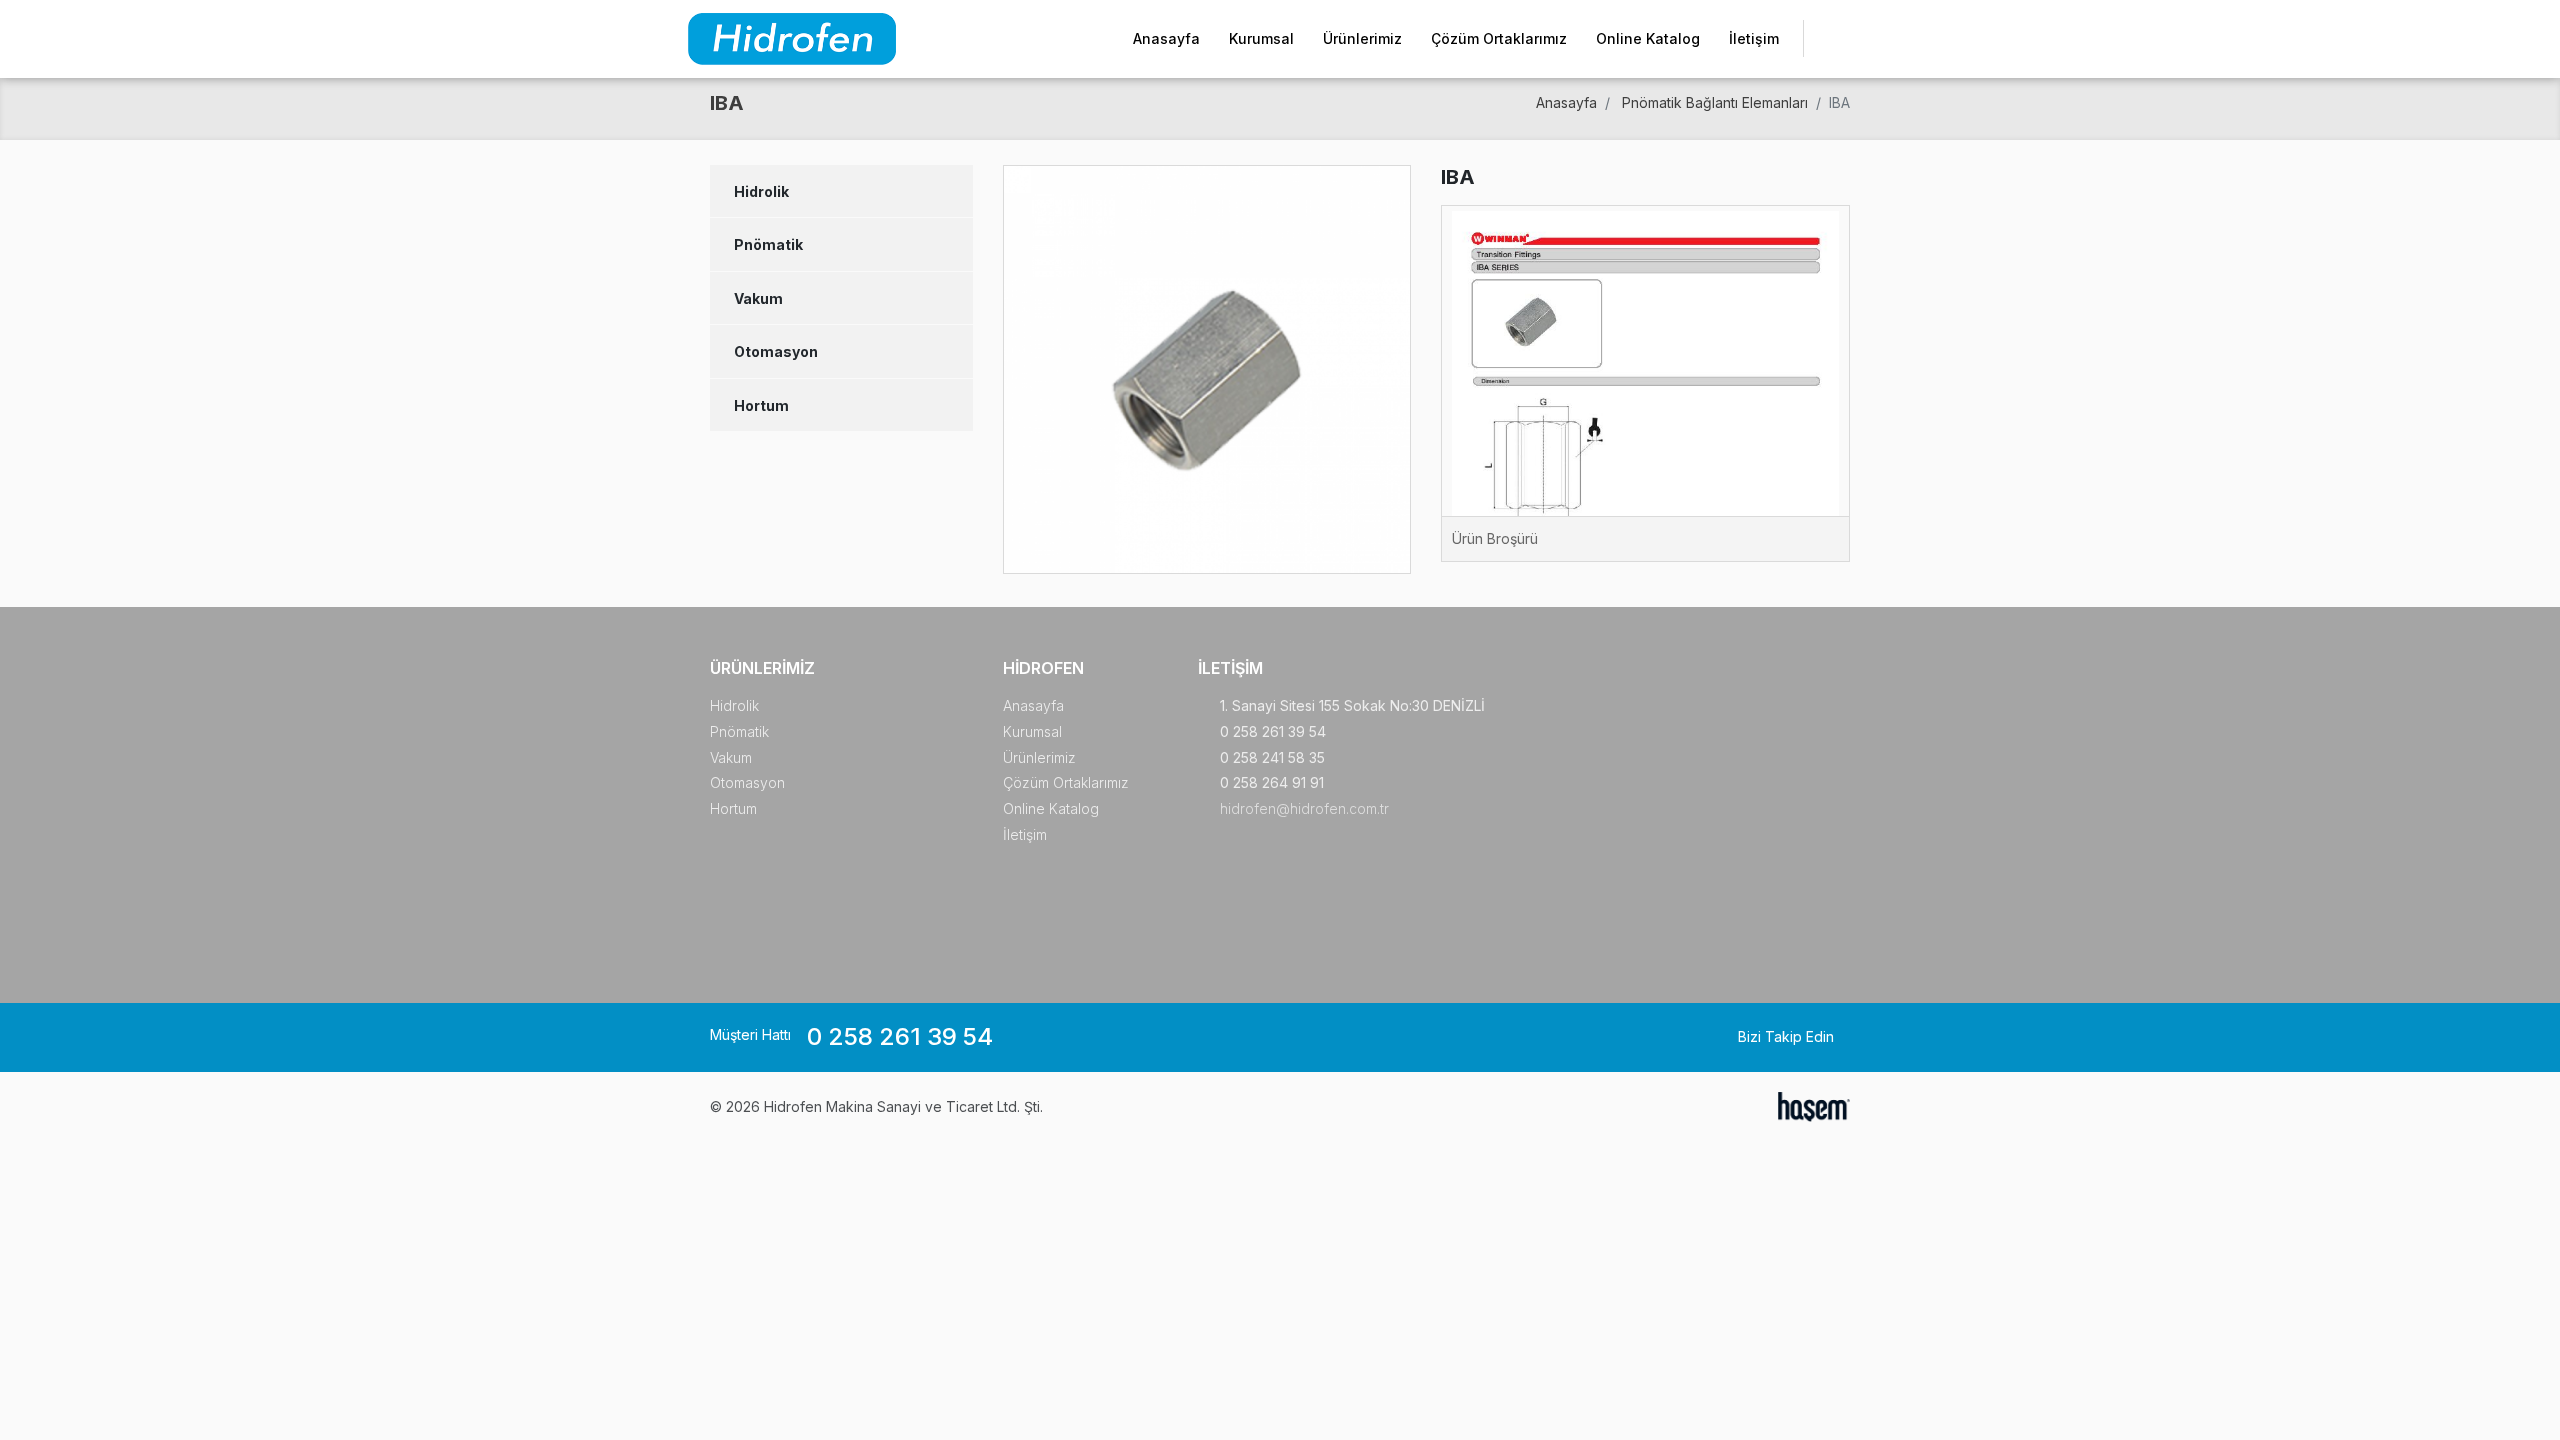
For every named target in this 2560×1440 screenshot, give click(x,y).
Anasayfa (1166, 38)
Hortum (761, 405)
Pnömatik (768, 244)
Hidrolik (761, 191)
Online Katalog (1648, 38)
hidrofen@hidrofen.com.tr (1304, 808)
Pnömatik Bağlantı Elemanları (1715, 102)
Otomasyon (776, 351)
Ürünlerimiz (1362, 38)
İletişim (1754, 38)
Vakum (758, 298)
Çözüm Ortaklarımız (1499, 38)
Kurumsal (1261, 38)
